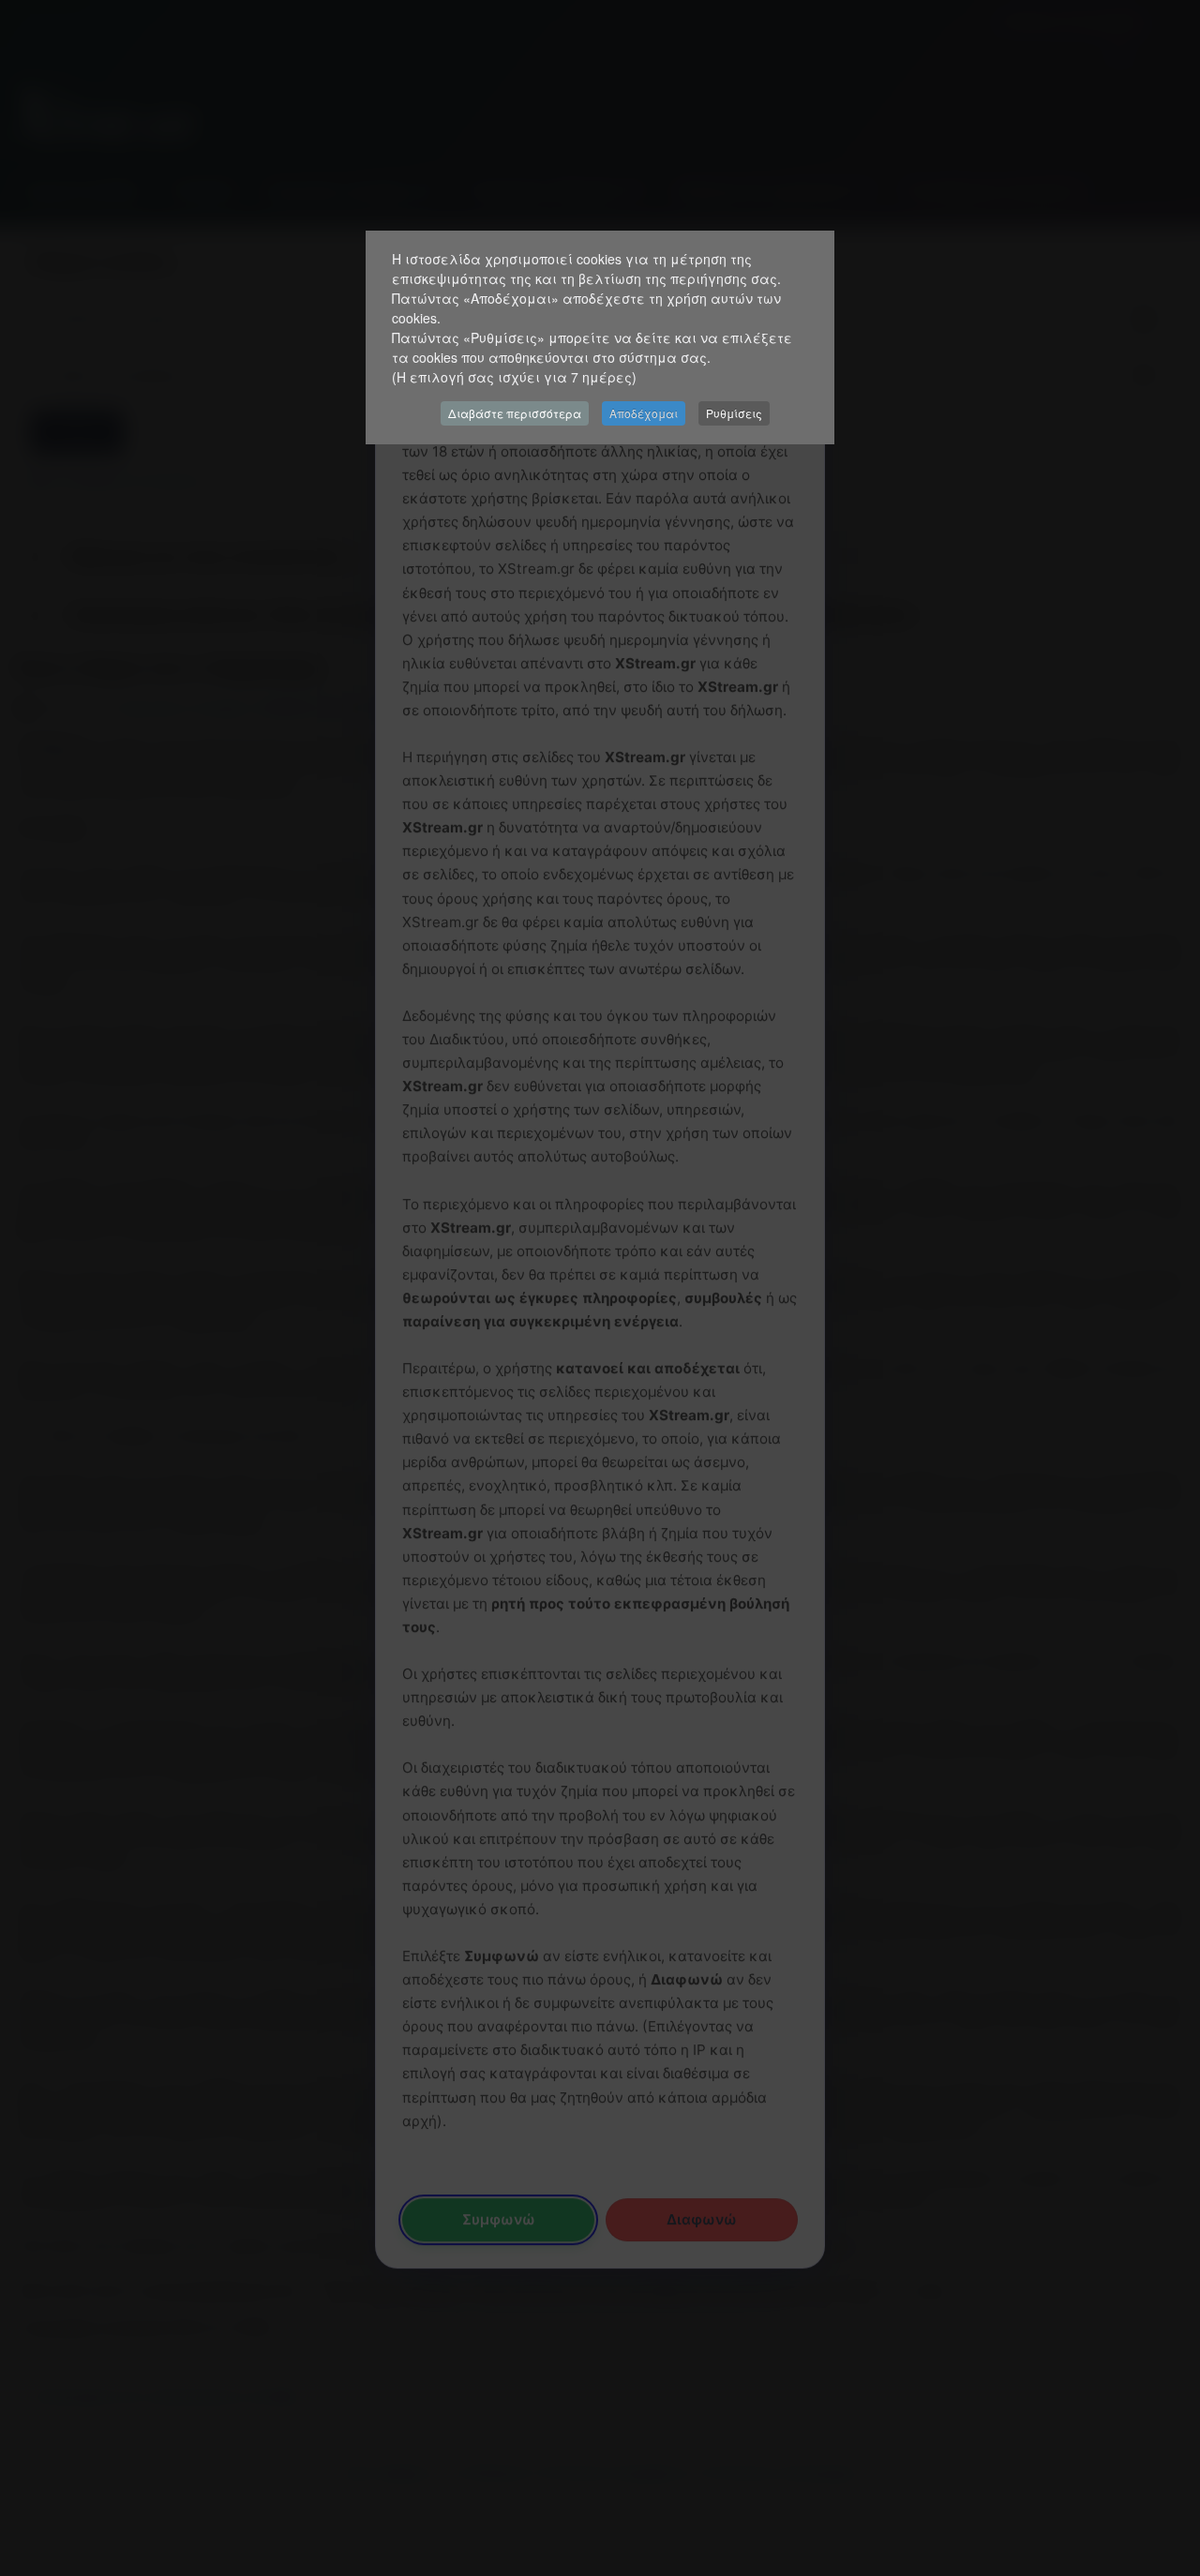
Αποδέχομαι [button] (644, 413)
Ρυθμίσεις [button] (734, 413)
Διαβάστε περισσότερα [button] (515, 413)
